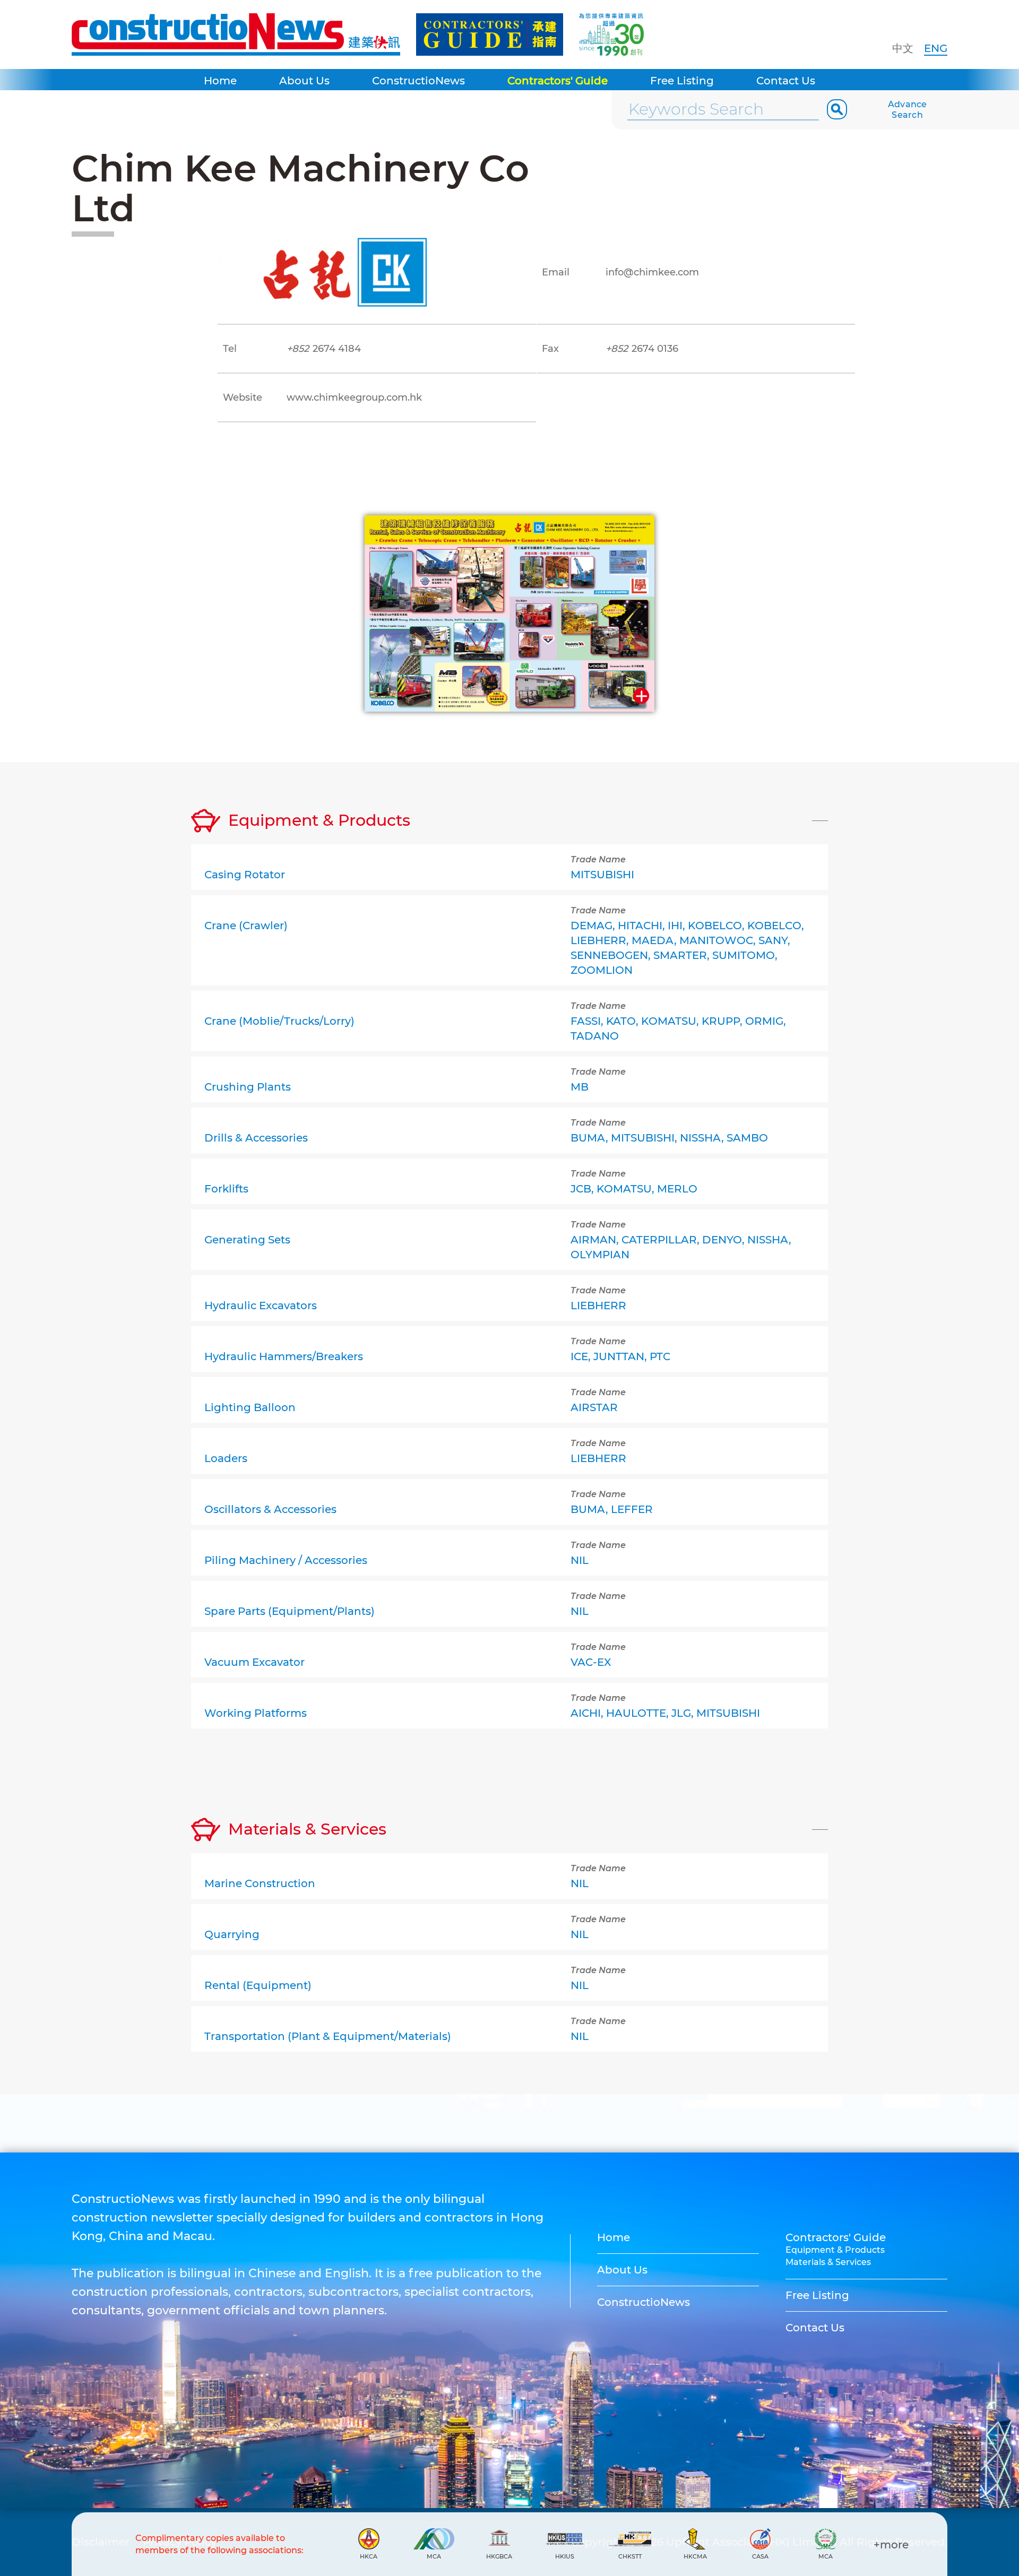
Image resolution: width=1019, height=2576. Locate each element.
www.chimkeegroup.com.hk (354, 397)
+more (891, 2545)
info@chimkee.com (652, 272)
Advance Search (908, 110)
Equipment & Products (835, 2250)
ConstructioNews (418, 81)
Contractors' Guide (558, 81)
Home (220, 81)
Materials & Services (828, 2262)
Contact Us (786, 81)
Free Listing (682, 81)
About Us (304, 81)
